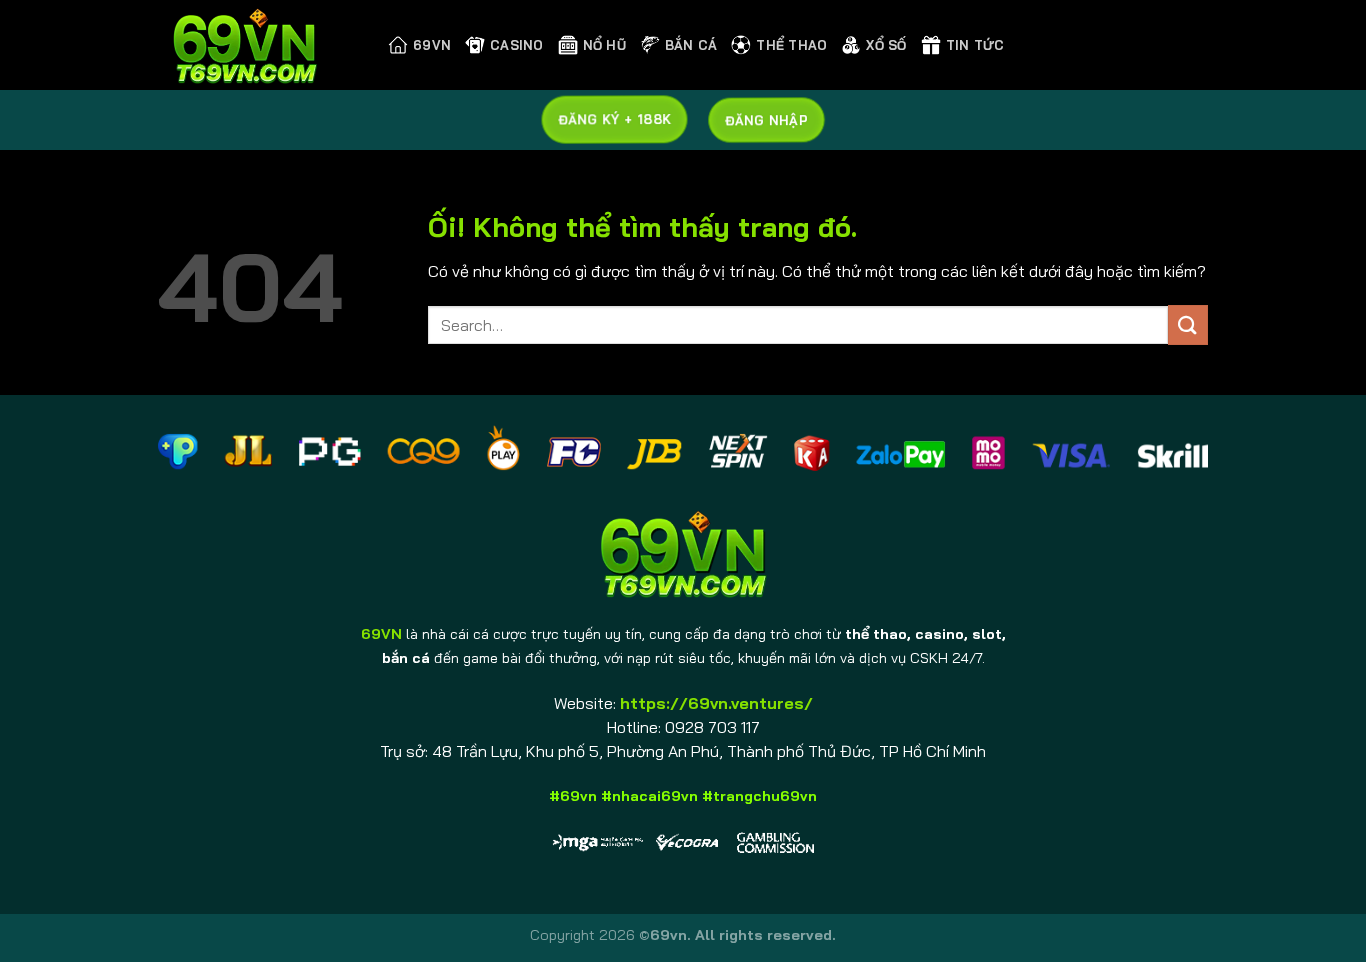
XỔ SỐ (886, 45)
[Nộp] (1188, 324)
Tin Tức (975, 45)
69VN (432, 45)
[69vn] (258, 45)
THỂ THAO (791, 45)
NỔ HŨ (604, 45)
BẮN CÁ (691, 45)
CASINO (517, 45)
